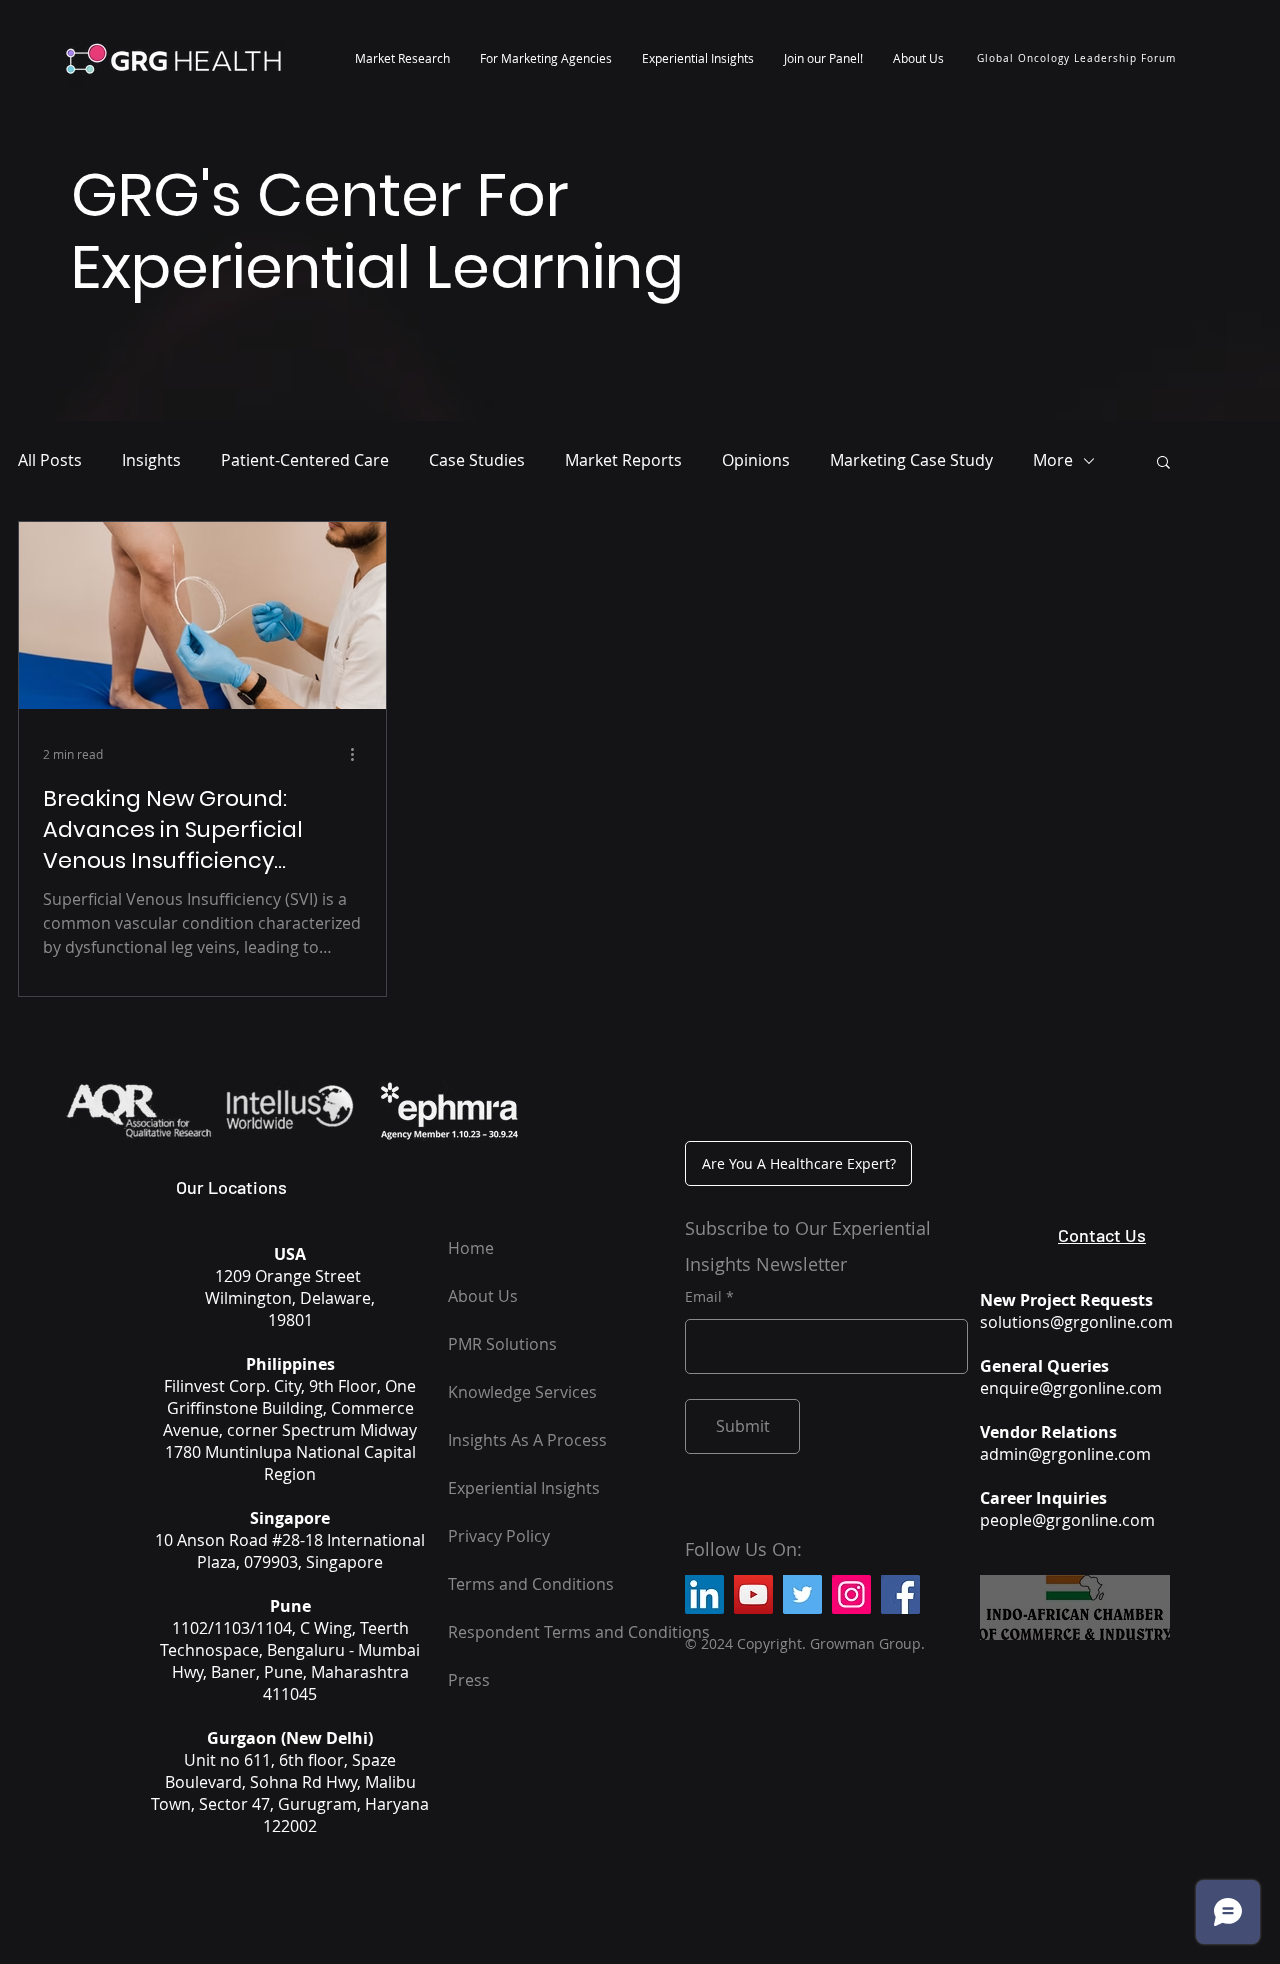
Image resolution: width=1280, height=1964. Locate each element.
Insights (151, 460)
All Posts (50, 460)
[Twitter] (802, 1594)
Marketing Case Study (911, 460)
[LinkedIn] (704, 1594)
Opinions (756, 460)
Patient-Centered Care (305, 460)
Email (703, 1297)
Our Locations (231, 1187)
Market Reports (623, 460)
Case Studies (477, 460)
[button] (402, 58)
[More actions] (359, 754)
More (1053, 460)
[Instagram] (851, 1594)
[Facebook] (900, 1594)
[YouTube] (753, 1594)
